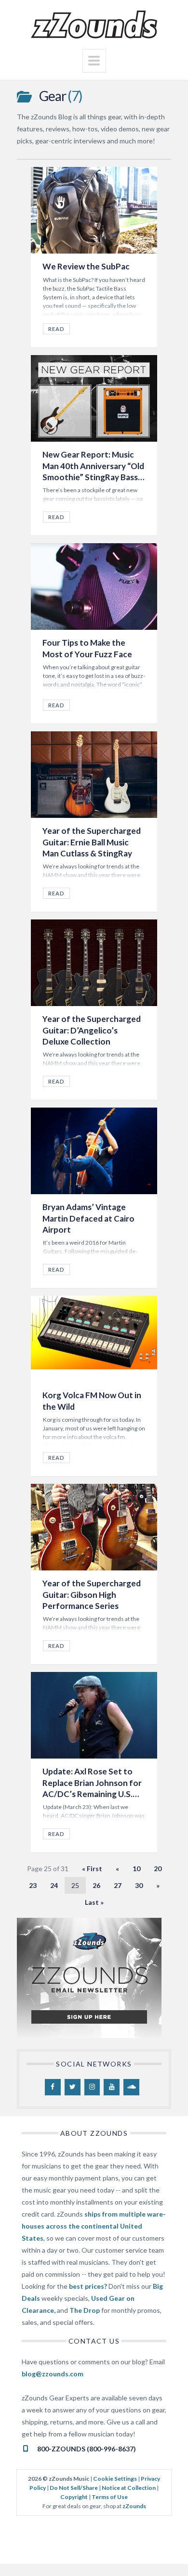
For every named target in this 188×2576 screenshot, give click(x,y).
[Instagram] (92, 2087)
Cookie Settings (115, 2479)
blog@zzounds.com (53, 2374)
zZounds (134, 2506)
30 (139, 1885)
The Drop (85, 2310)
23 (33, 1885)
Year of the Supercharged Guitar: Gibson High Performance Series (92, 1594)
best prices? (88, 2286)
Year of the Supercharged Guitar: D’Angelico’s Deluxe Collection (92, 1030)
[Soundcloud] (131, 2087)
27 (118, 1885)
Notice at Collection (129, 2488)
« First (92, 1868)
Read (56, 329)
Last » (94, 1902)
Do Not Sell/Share (74, 2488)
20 (158, 1868)
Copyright (74, 2497)
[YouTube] (112, 2087)
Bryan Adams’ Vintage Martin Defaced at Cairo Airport (88, 1218)
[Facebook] (53, 2087)
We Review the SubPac (86, 266)
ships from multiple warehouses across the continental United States (94, 2226)
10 (136, 1868)
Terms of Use (110, 2497)
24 (54, 1885)
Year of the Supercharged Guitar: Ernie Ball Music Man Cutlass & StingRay (92, 842)
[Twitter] (73, 2087)
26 (96, 1885)
